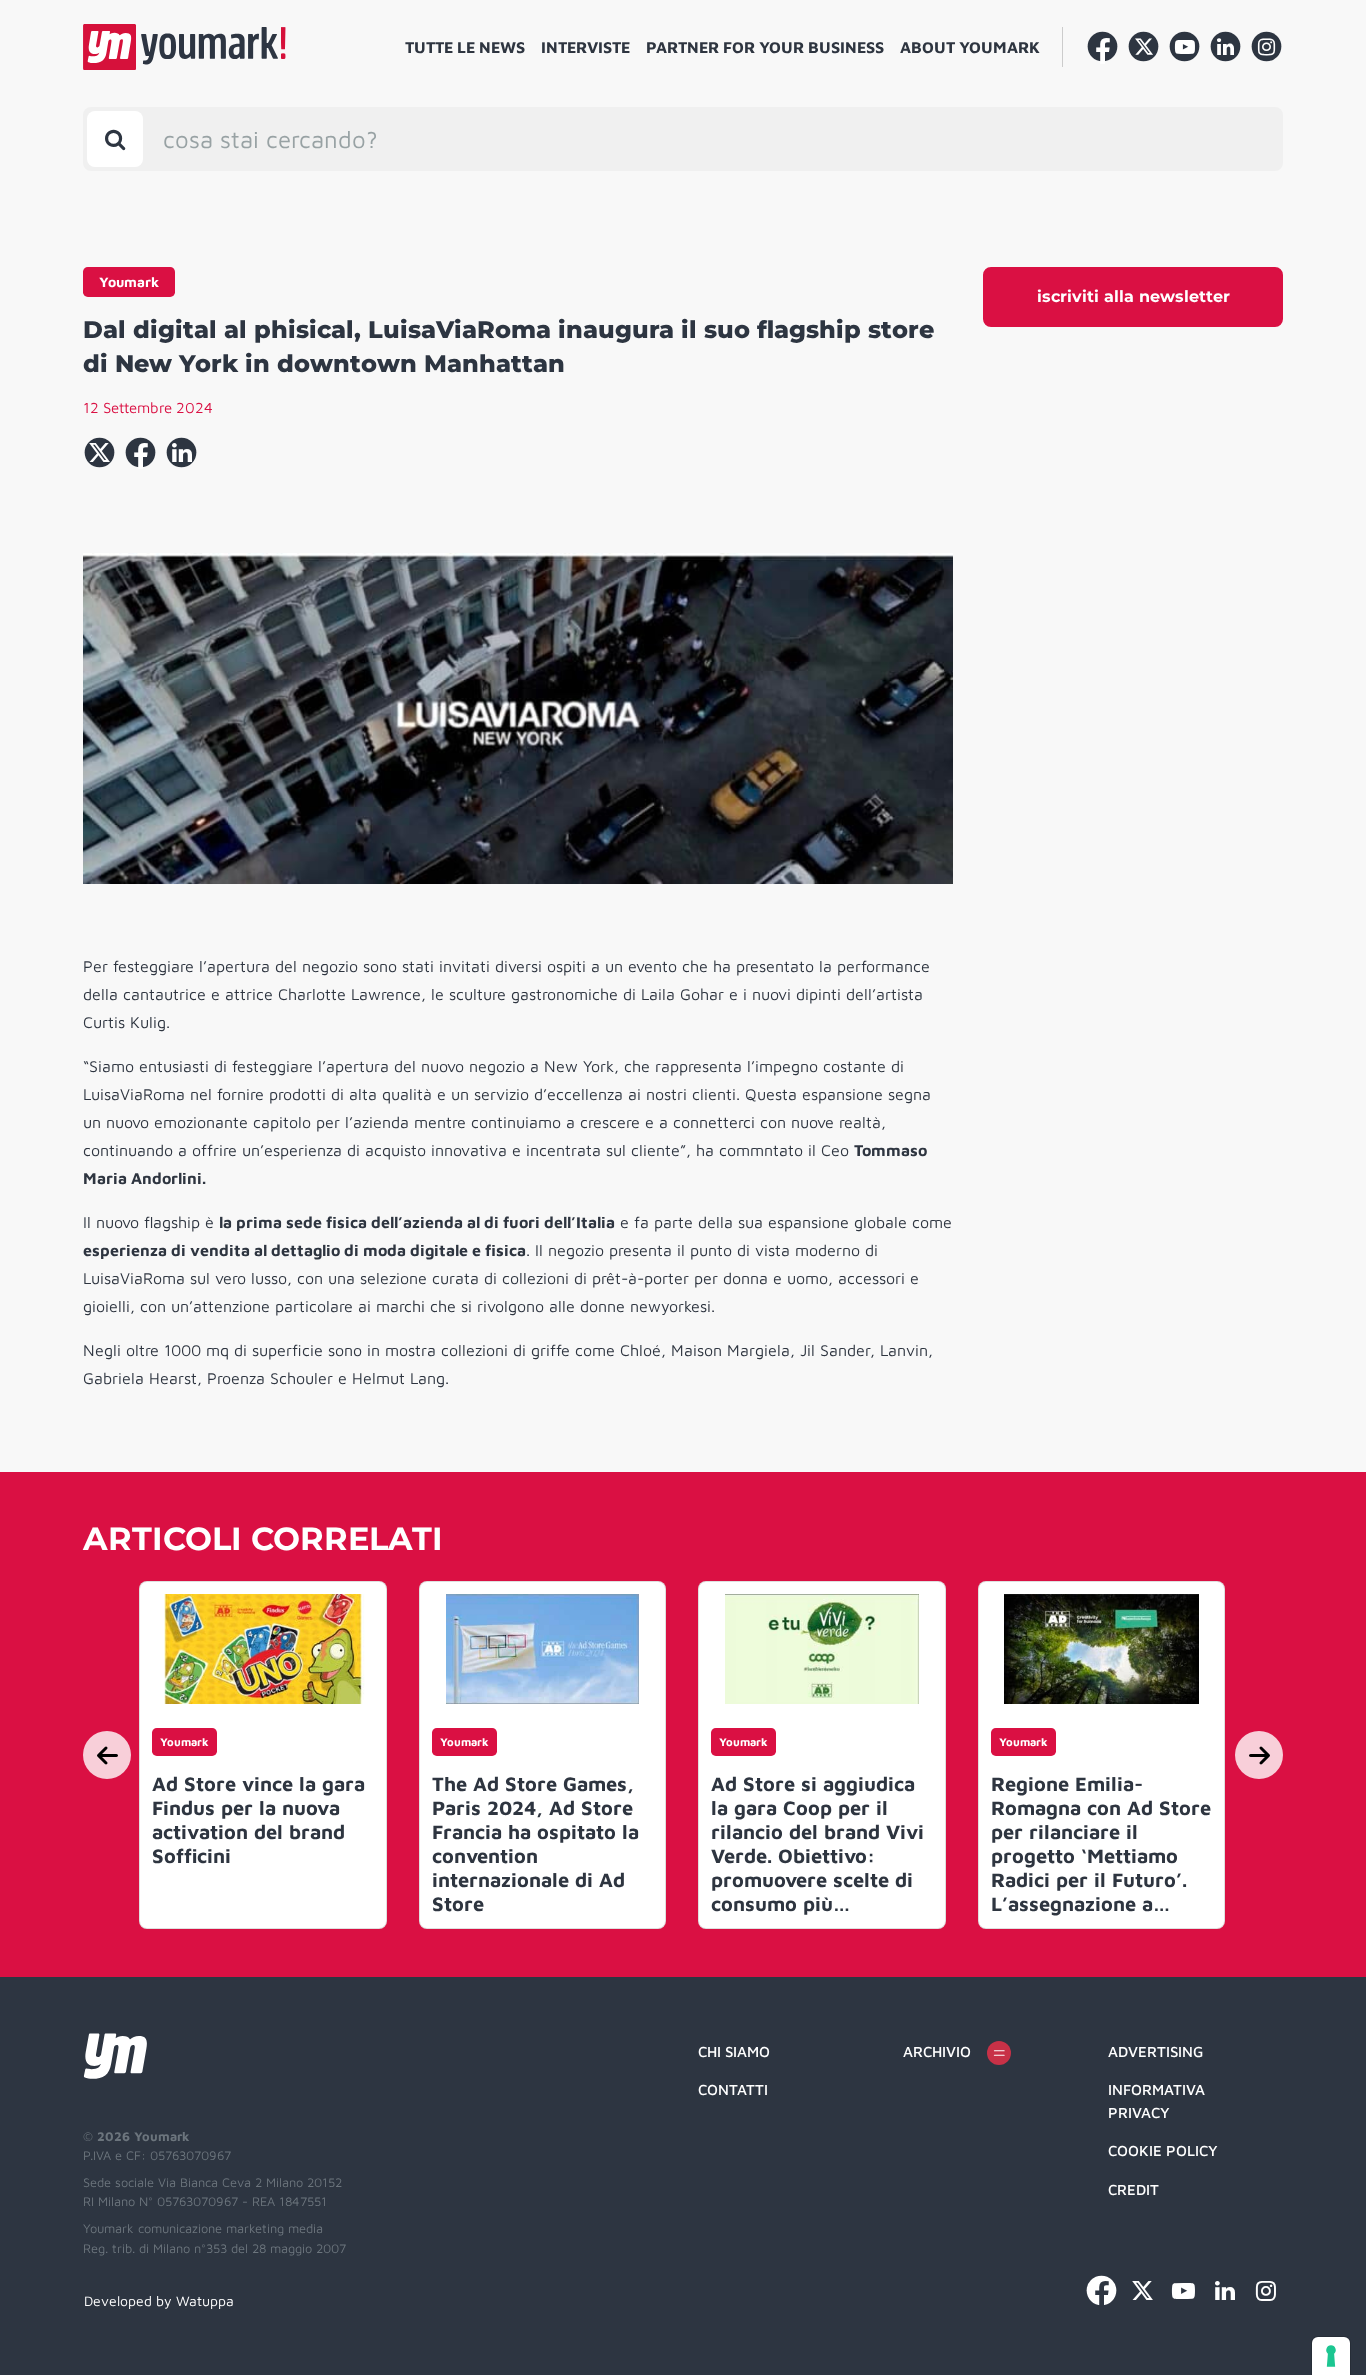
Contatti (733, 2089)
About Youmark (970, 47)
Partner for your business (765, 47)
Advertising (1155, 2051)
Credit (1133, 2189)
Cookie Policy (1163, 2150)
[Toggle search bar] (115, 139)
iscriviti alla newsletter (1133, 296)
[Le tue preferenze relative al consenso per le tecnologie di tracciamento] (1331, 2356)
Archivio (937, 2051)
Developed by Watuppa (159, 2300)
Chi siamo (734, 2051)
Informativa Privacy (1156, 2101)
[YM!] (184, 47)
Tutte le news (465, 47)
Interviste (585, 47)
